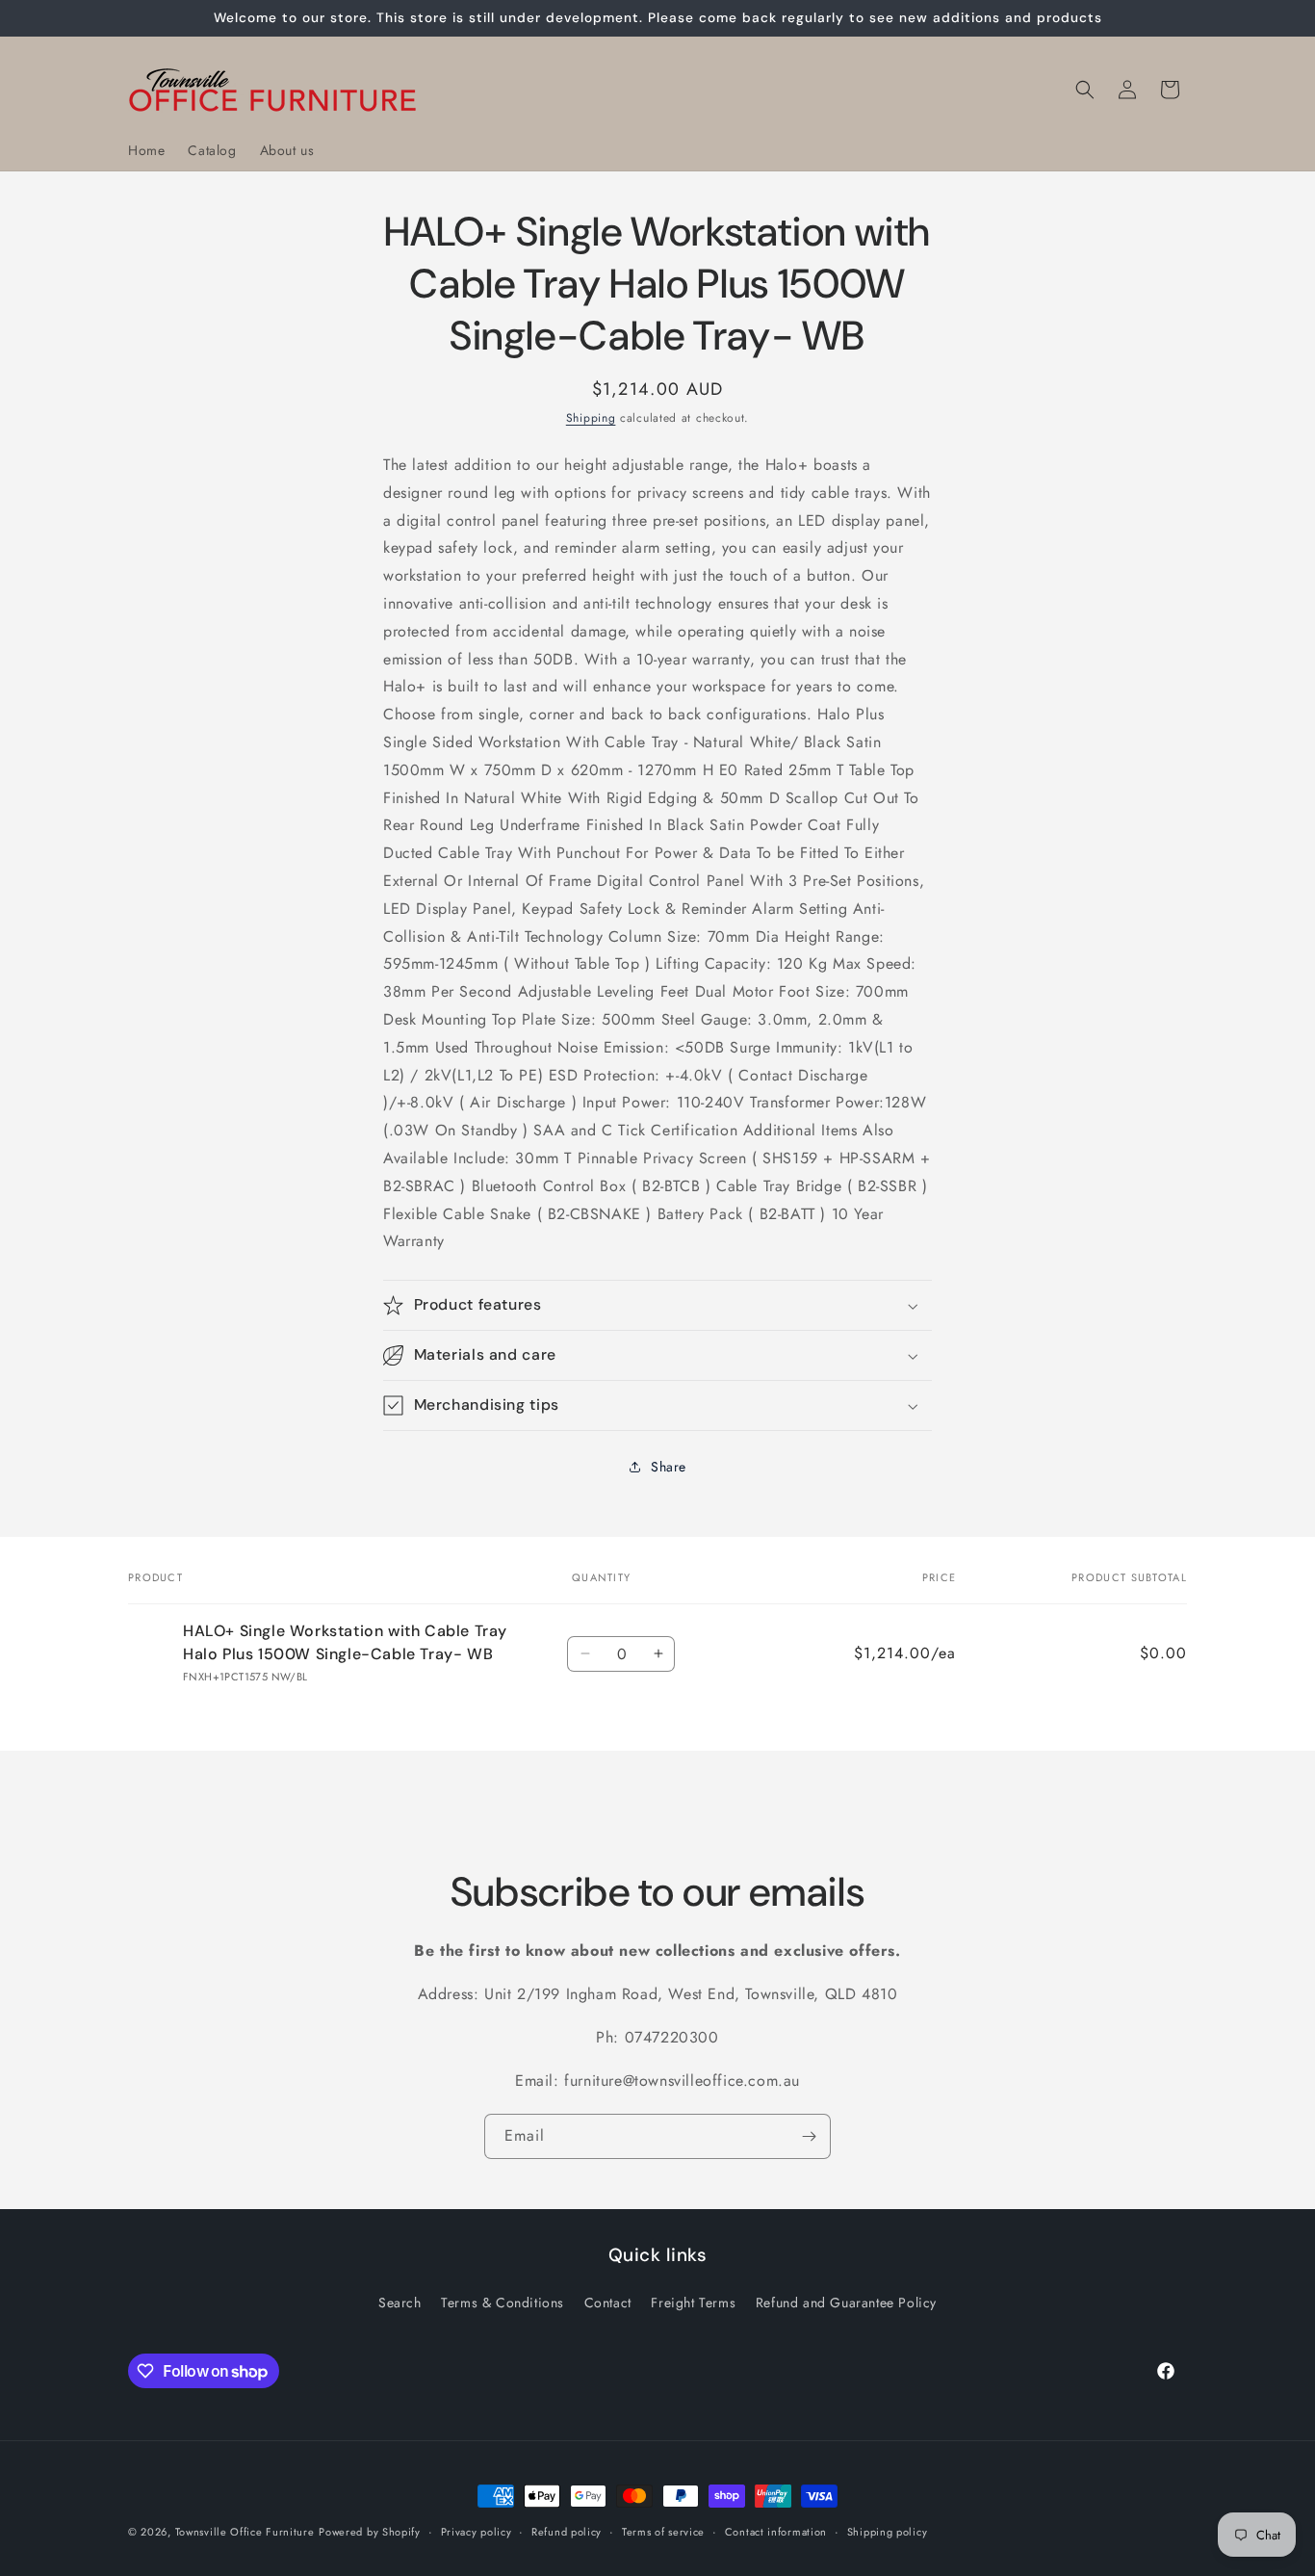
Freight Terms (693, 2303)
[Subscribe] (809, 2136)
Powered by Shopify (370, 2532)
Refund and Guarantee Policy (846, 2303)
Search (400, 2303)
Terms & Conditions (503, 2303)
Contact (608, 2303)
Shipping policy (888, 2532)
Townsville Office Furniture (245, 2532)
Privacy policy (477, 2532)
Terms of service (663, 2532)
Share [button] (669, 1467)
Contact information (776, 2532)
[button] (1085, 90)
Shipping (591, 418)
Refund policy (567, 2532)
